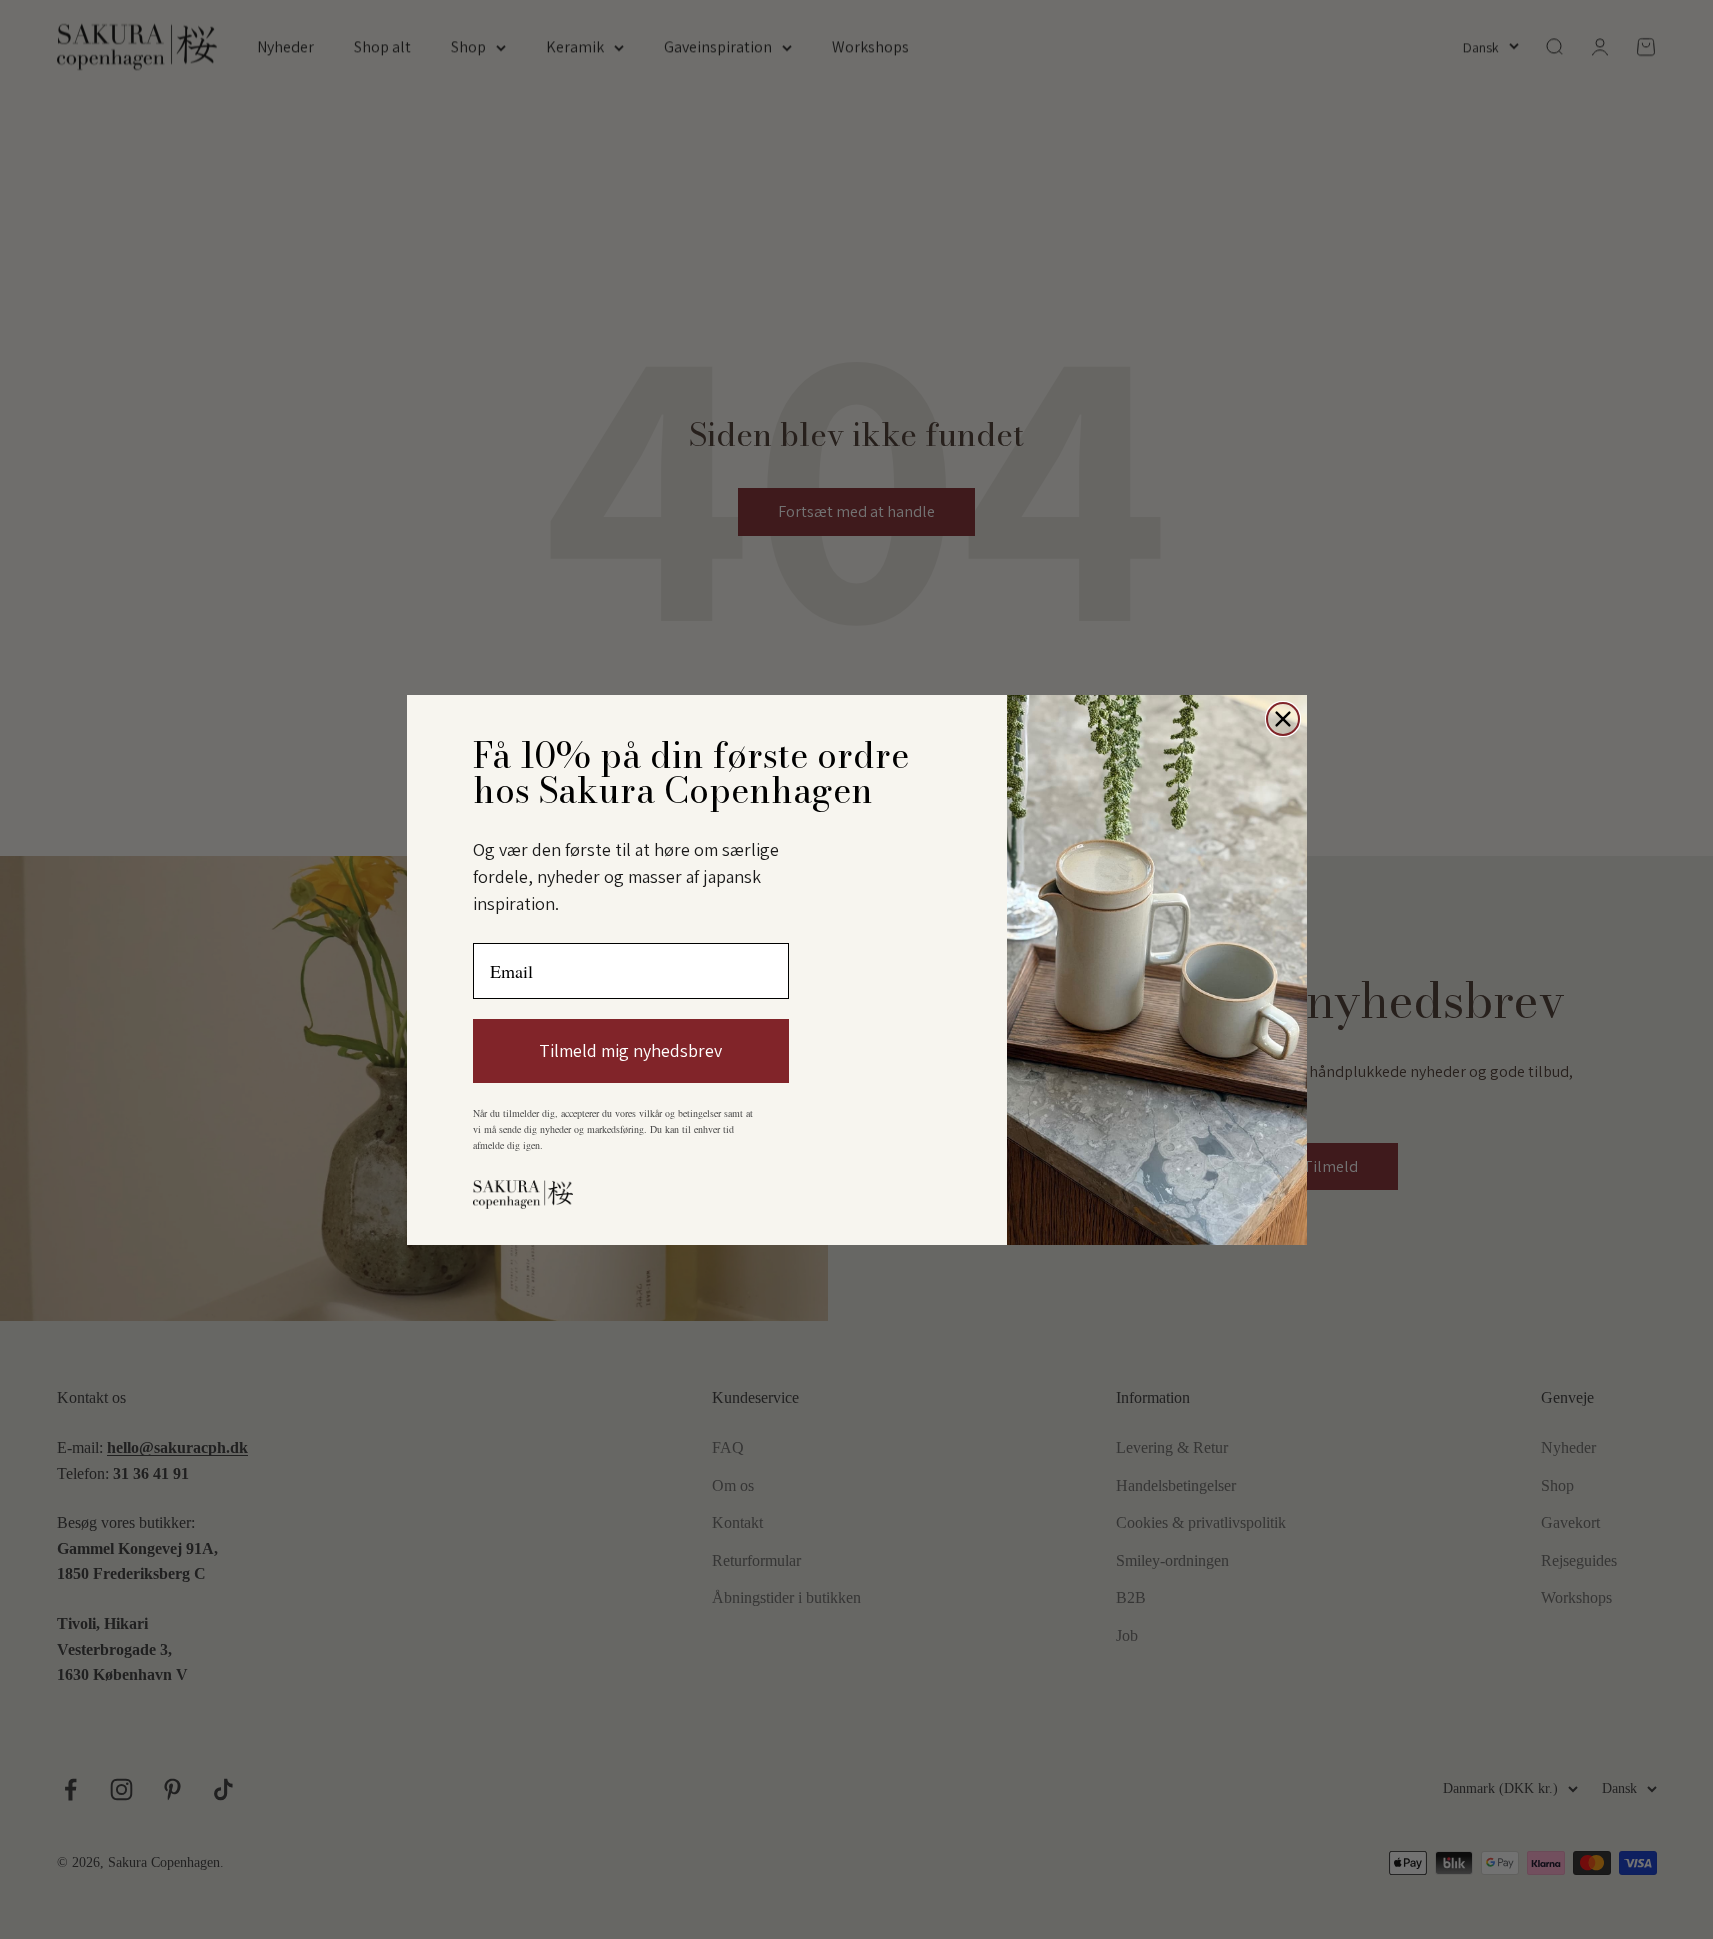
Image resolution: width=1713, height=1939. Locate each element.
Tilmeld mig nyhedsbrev (630, 1050)
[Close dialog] (1283, 719)
